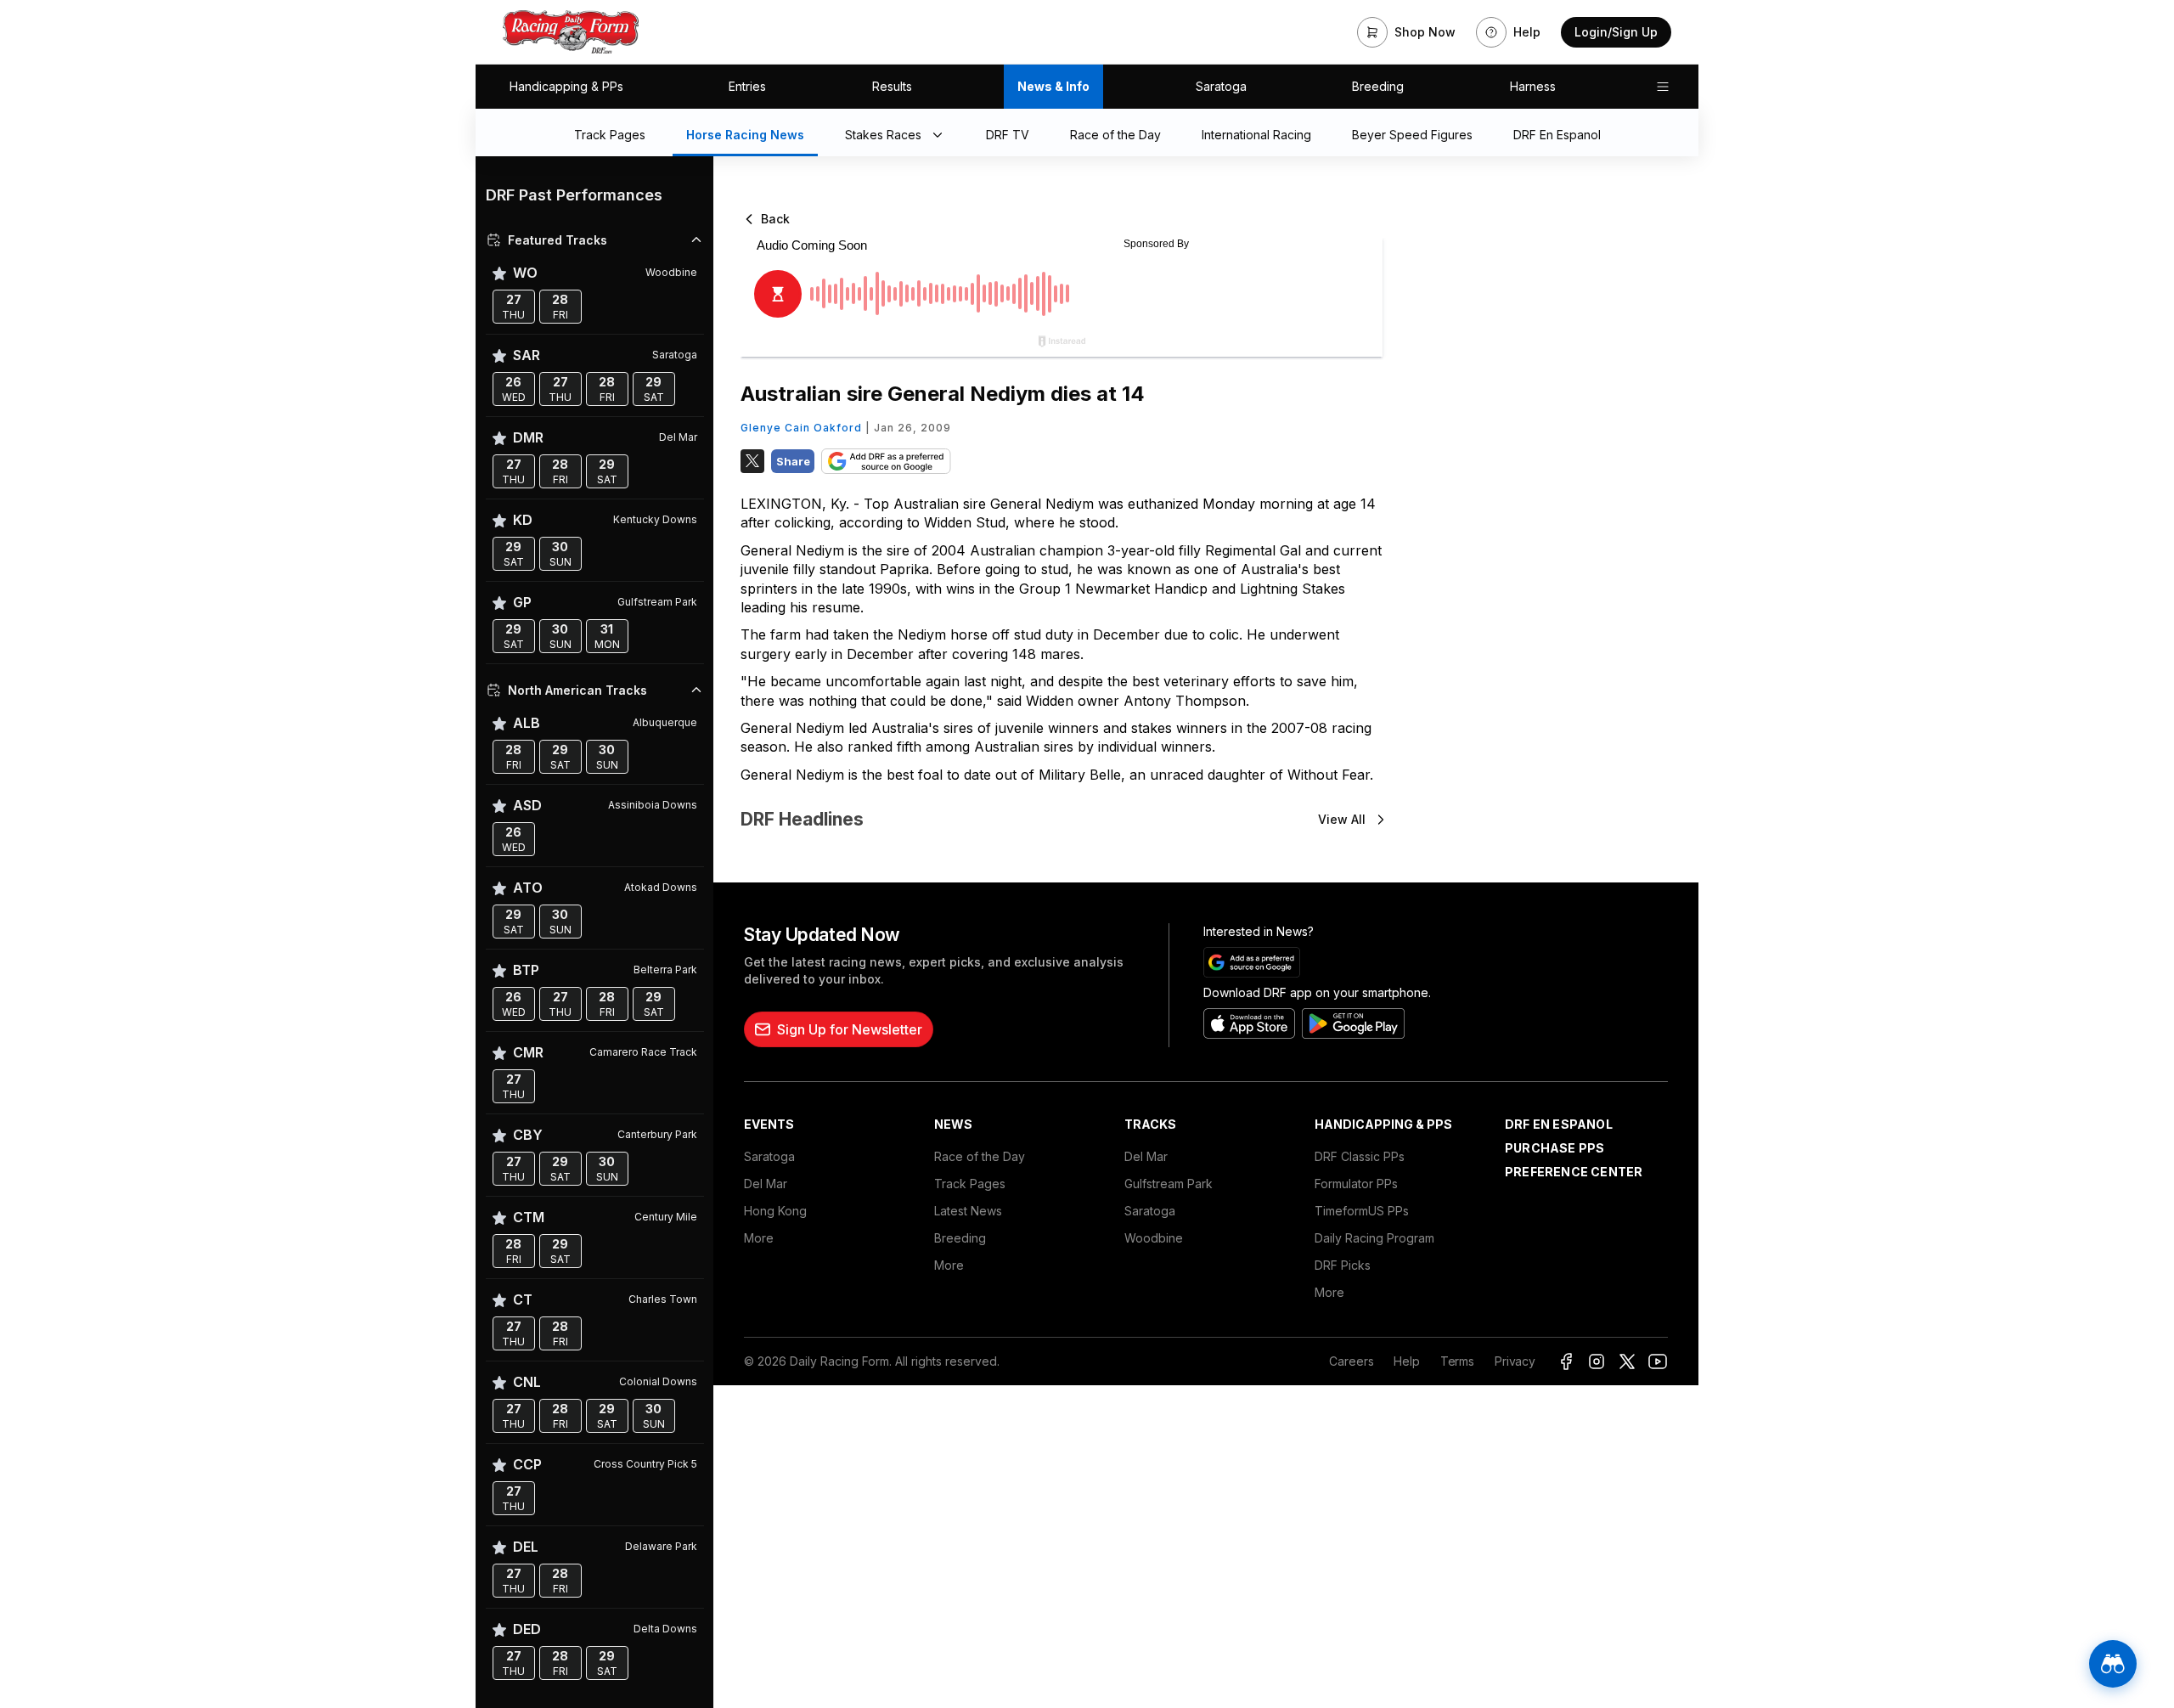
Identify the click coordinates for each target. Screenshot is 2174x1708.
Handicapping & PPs (566, 86)
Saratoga (1221, 86)
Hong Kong (775, 1211)
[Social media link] (1566, 1361)
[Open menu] (1663, 87)
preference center (1574, 1172)
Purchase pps (1554, 1148)
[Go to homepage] (571, 32)
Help (1406, 1361)
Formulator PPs (1356, 1184)
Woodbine (1154, 1238)
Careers (1351, 1361)
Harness (1533, 86)
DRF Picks (1343, 1265)
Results (892, 86)
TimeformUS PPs (1362, 1211)
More (759, 1238)
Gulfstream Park (1169, 1184)
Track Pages (970, 1184)
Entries (747, 86)
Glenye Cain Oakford (801, 428)
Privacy (1515, 1361)
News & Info (1053, 86)
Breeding (1378, 86)
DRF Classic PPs (1360, 1156)
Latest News (968, 1211)
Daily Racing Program (1374, 1238)
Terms (1457, 1361)
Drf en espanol (1559, 1124)
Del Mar (766, 1184)
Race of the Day (980, 1156)
